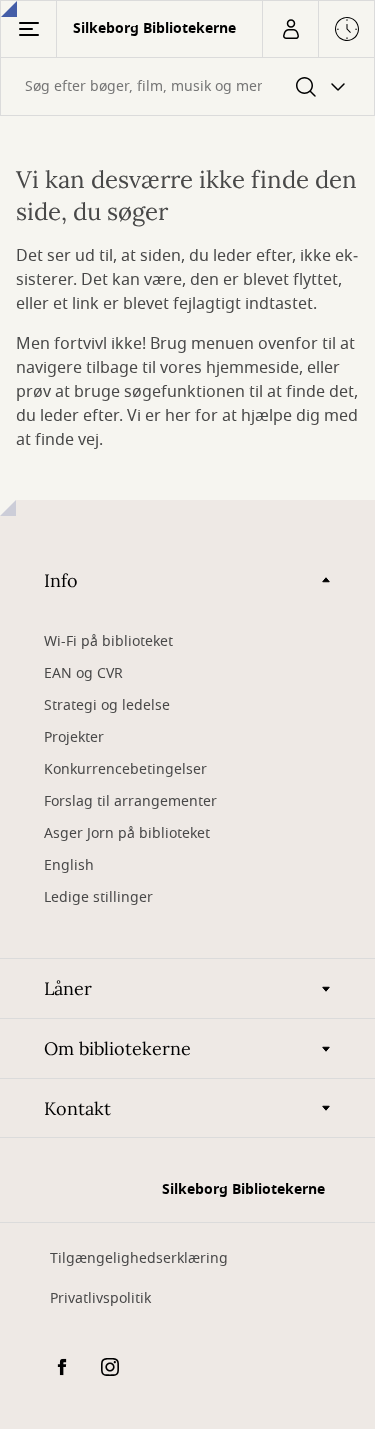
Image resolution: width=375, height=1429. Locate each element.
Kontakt (77, 1108)
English (69, 865)
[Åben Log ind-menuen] (290, 29)
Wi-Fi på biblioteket (108, 641)
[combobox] (187, 86)
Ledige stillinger (98, 897)
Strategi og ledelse (107, 705)
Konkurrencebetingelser (125, 769)
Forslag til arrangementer (130, 801)
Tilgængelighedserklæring (139, 1258)
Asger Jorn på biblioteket (127, 833)
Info (61, 580)
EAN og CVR (85, 673)
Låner (68, 988)
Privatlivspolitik (100, 1298)
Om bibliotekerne (117, 1048)
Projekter (74, 737)
